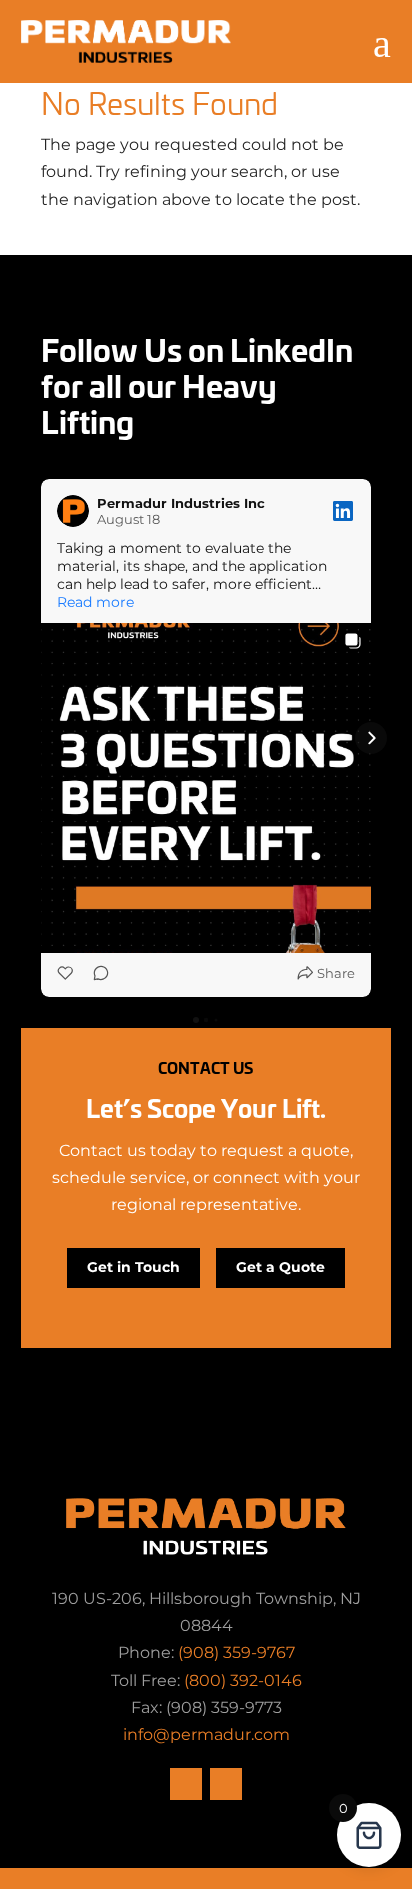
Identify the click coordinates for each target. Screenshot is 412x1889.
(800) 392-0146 (243, 1680)
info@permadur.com (206, 1734)
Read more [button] (95, 602)
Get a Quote (280, 1267)
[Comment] (95, 973)
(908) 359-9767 (236, 1652)
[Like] (67, 973)
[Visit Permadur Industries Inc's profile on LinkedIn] (73, 511)
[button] (41, 738)
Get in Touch (133, 1267)
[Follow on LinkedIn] (226, 1784)
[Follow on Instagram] (186, 1784)
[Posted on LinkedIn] (343, 511)
